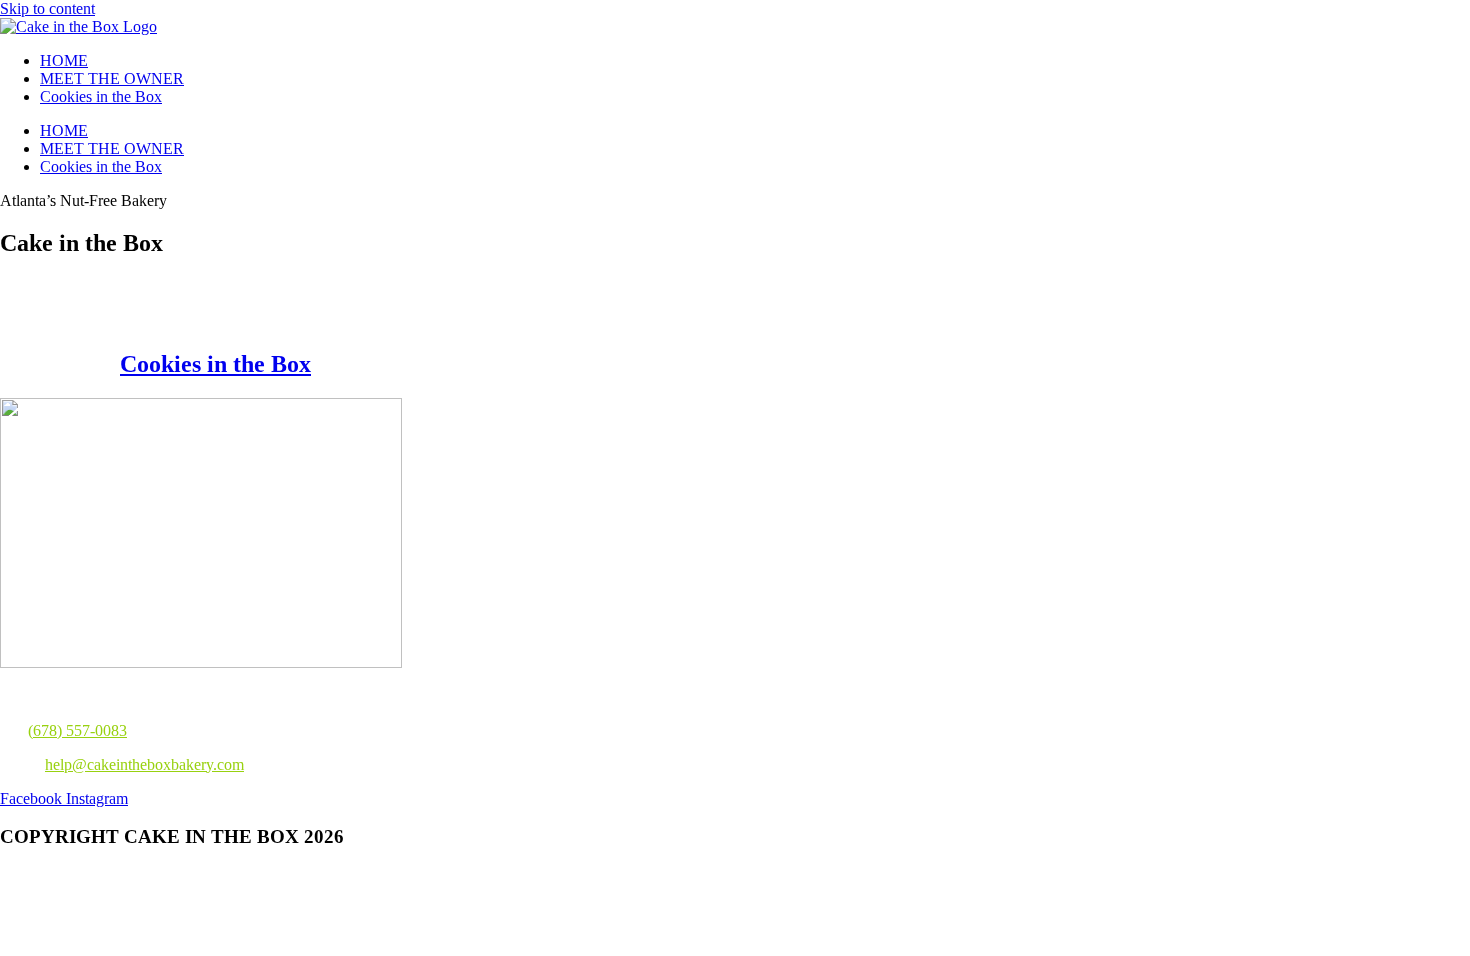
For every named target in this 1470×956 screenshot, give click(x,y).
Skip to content (47, 8)
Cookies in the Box (101, 96)
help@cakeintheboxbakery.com (144, 764)
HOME (64, 60)
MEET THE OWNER (112, 78)
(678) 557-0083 (77, 730)
